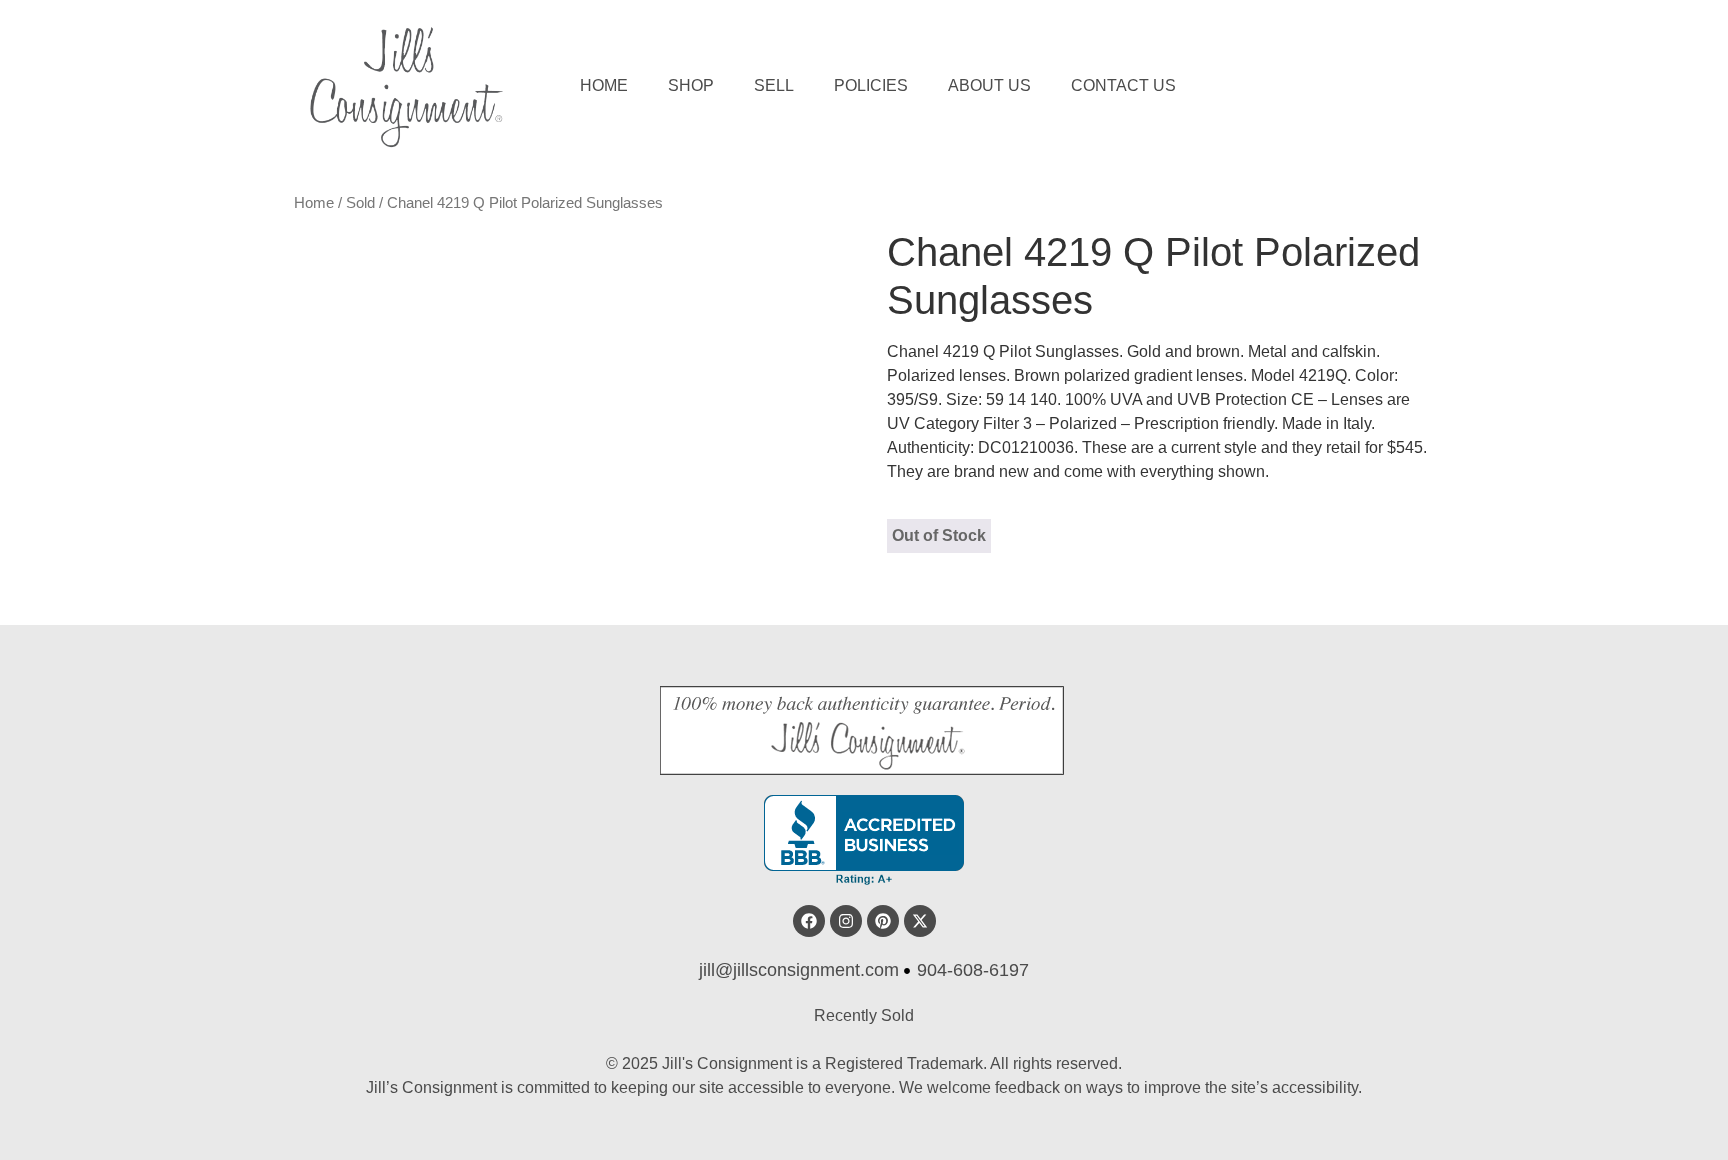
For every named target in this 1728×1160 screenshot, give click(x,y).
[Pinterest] (883, 921)
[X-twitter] (920, 921)
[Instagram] (846, 921)
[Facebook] (809, 921)
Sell (774, 85)
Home (604, 85)
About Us (989, 85)
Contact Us (1123, 85)
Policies (871, 85)
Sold (360, 203)
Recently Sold (864, 1015)
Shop (691, 85)
